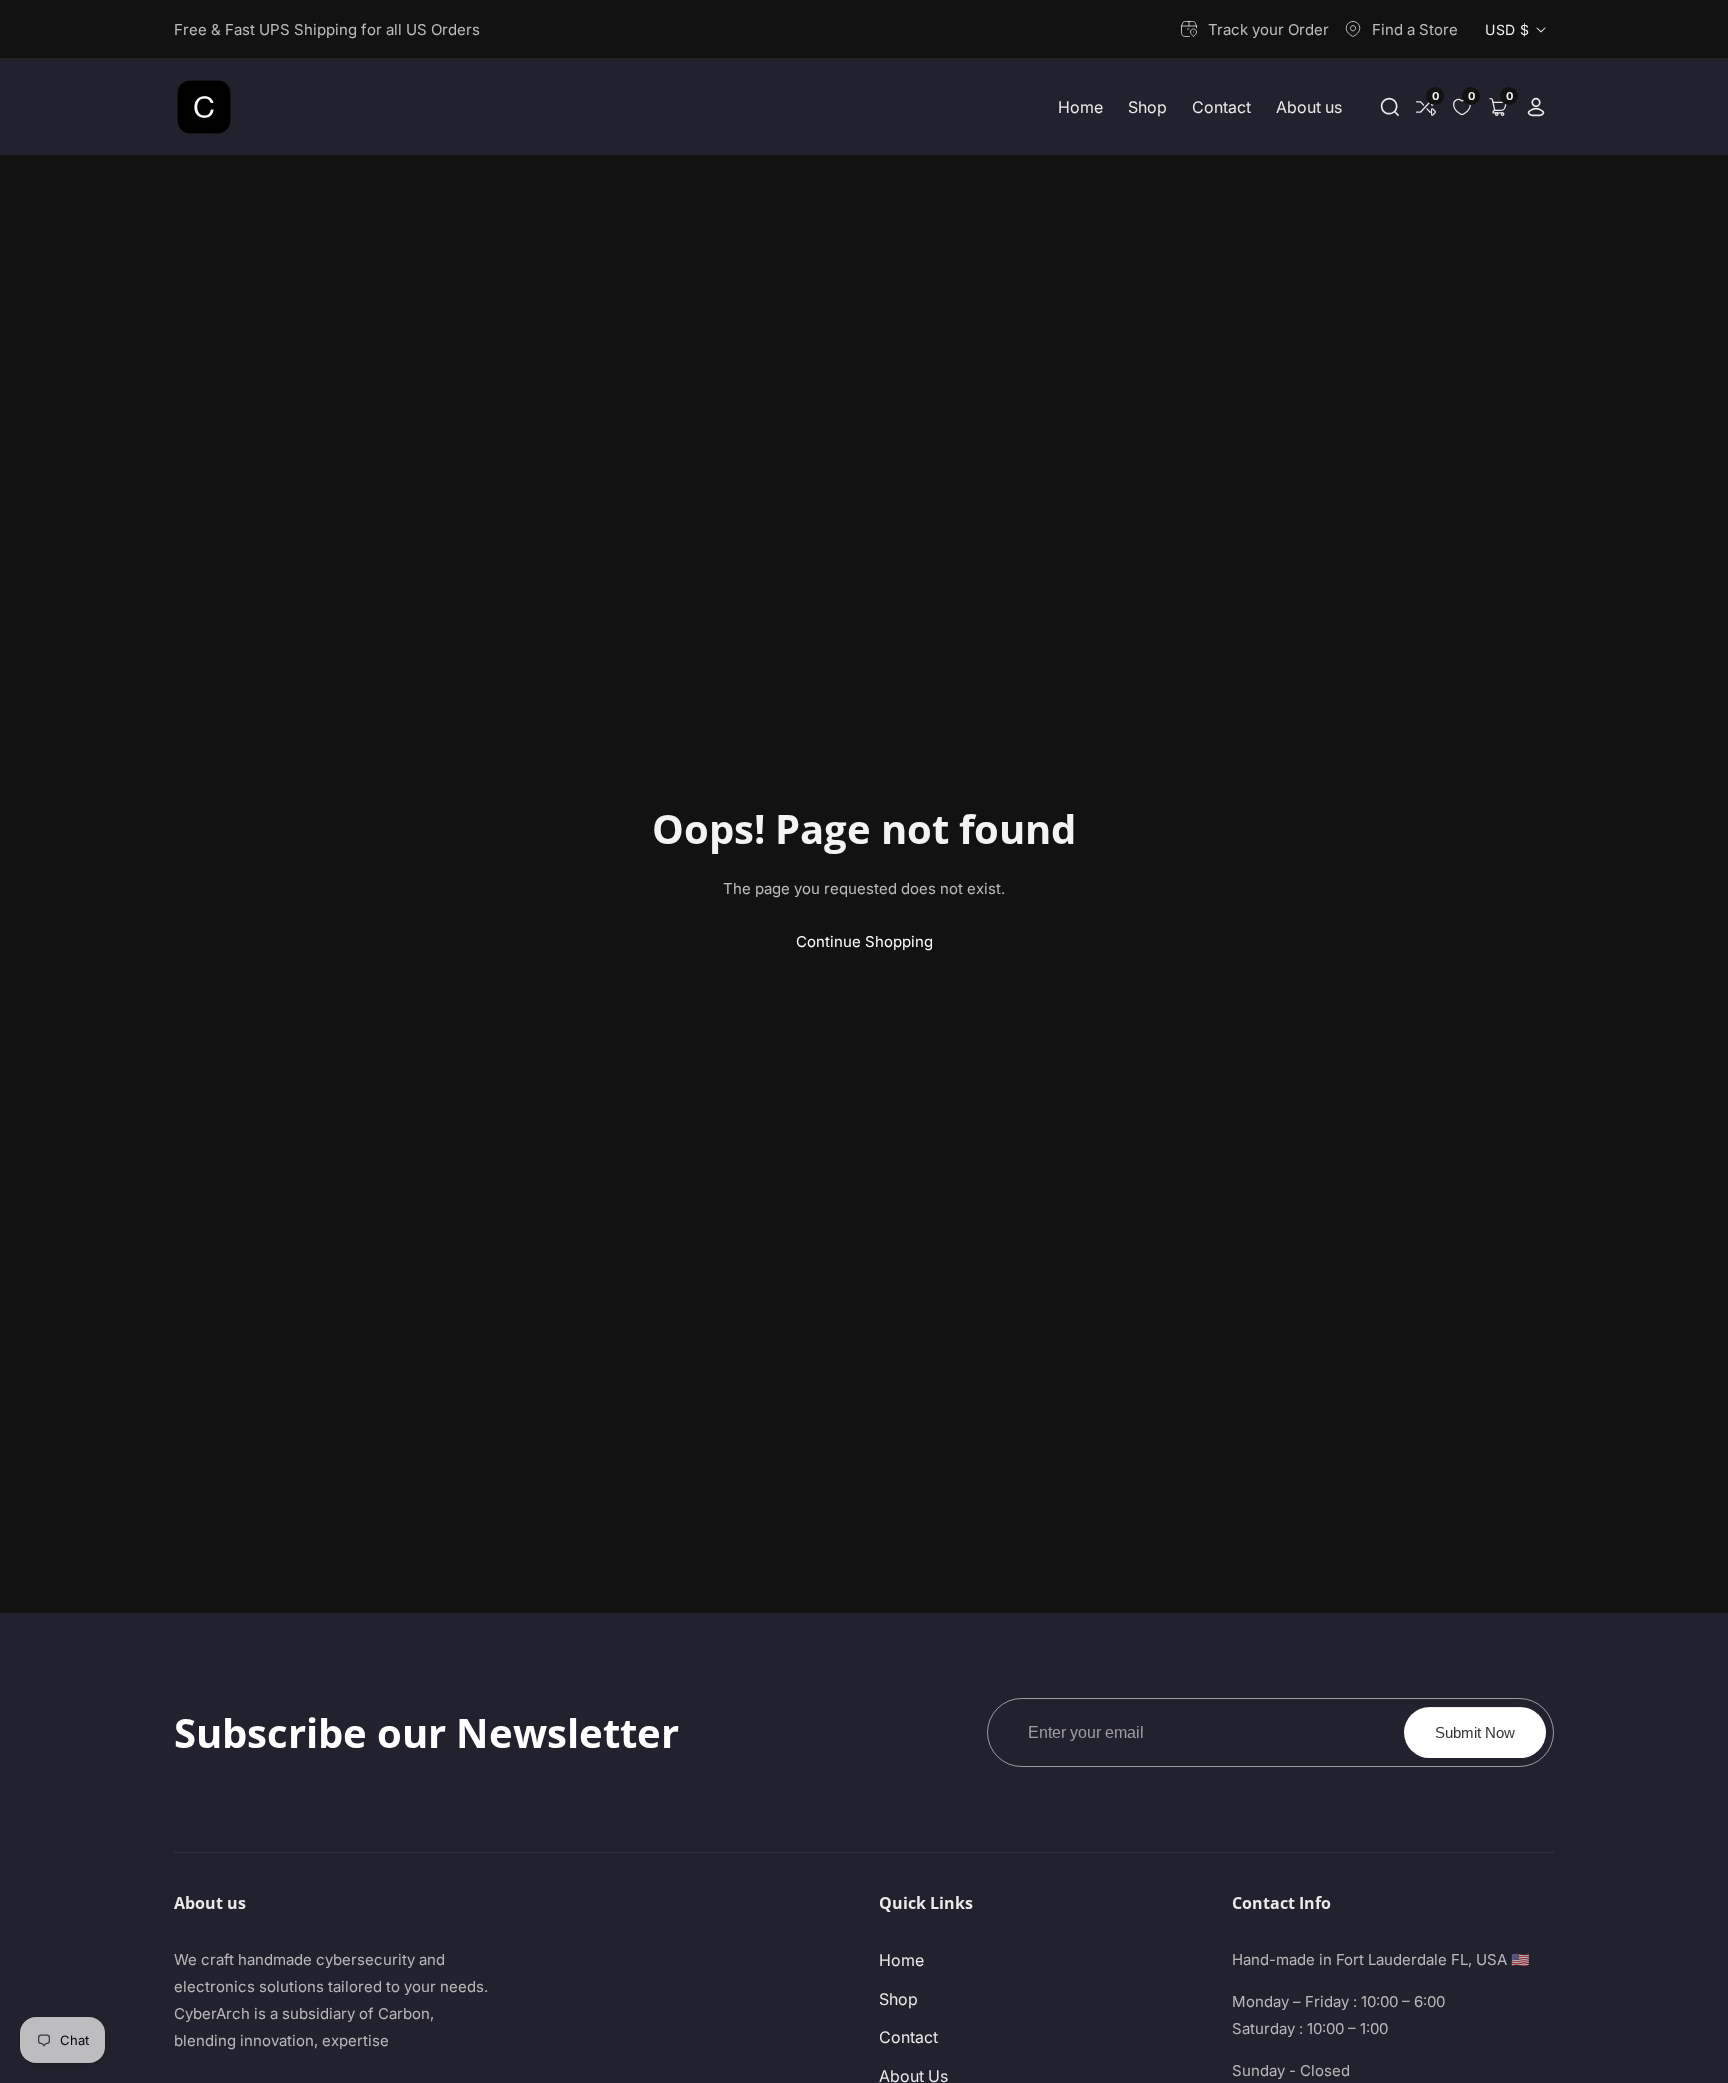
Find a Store (1415, 29)
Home (1080, 107)
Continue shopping (864, 941)
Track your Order (1268, 29)
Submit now (1475, 1732)
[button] (1390, 107)
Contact (1221, 107)
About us (1309, 107)
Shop (1147, 107)
